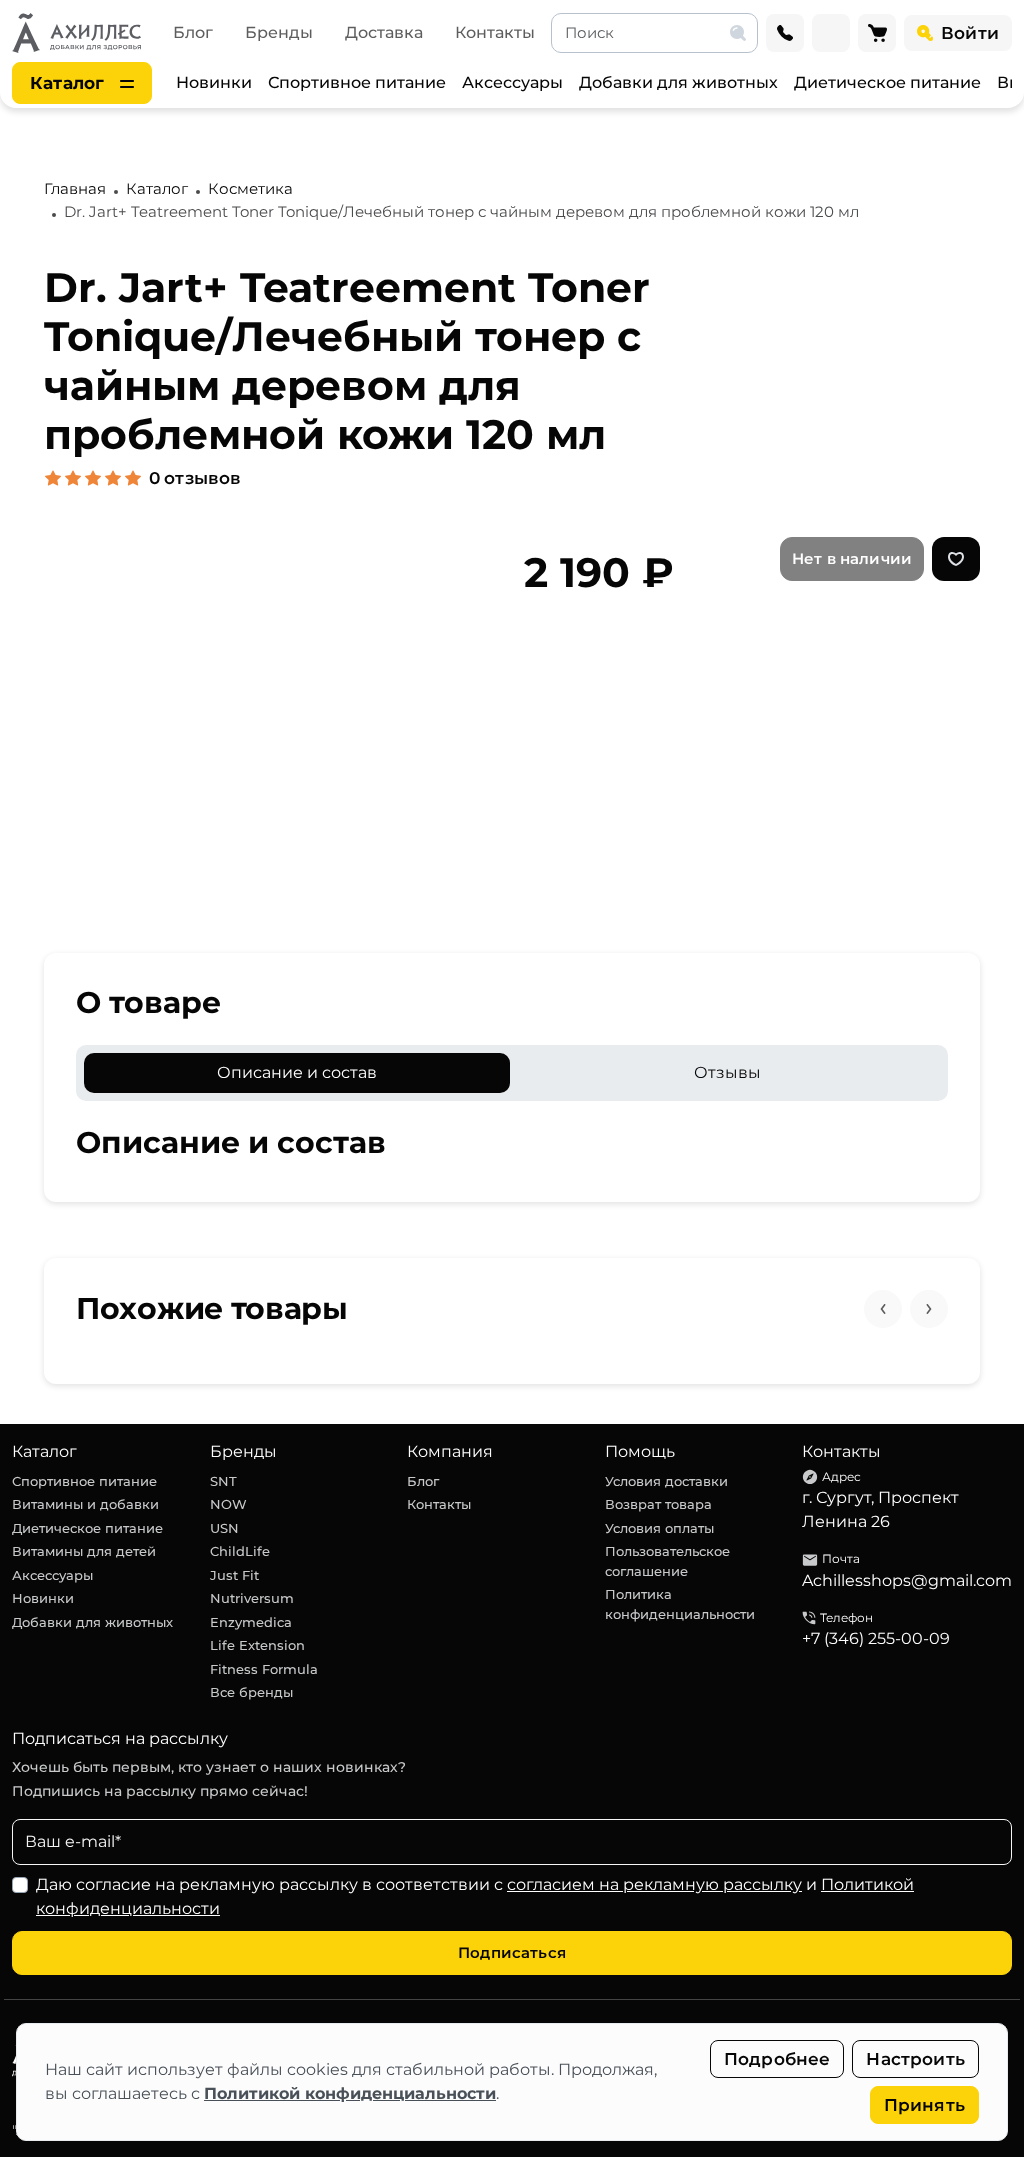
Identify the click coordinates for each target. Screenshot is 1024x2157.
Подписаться (512, 1952)
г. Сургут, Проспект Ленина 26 (880, 1509)
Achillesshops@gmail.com (907, 1580)
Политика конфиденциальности (680, 1604)
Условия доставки (666, 1481)
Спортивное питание (357, 82)
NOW (228, 1504)
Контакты (495, 32)
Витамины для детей (84, 1551)
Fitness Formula (264, 1669)
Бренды (279, 32)
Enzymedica (251, 1622)
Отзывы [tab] (727, 1072)
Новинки (214, 82)
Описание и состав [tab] (297, 1072)
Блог (193, 32)
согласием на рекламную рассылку (654, 1884)
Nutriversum (252, 1598)
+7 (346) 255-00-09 (876, 1638)
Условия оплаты (659, 1528)
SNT (223, 1481)
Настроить (915, 2059)
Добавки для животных (678, 82)
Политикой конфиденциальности (350, 2093)
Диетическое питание (887, 82)
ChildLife (240, 1551)
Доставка (384, 32)
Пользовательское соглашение (667, 1561)
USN (224, 1528)
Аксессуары (512, 82)
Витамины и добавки (85, 1504)
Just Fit (234, 1575)
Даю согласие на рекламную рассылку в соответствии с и (475, 1896)
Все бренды (251, 1692)
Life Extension (257, 1645)
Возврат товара (658, 1504)
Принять (924, 2105)
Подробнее (777, 2059)
